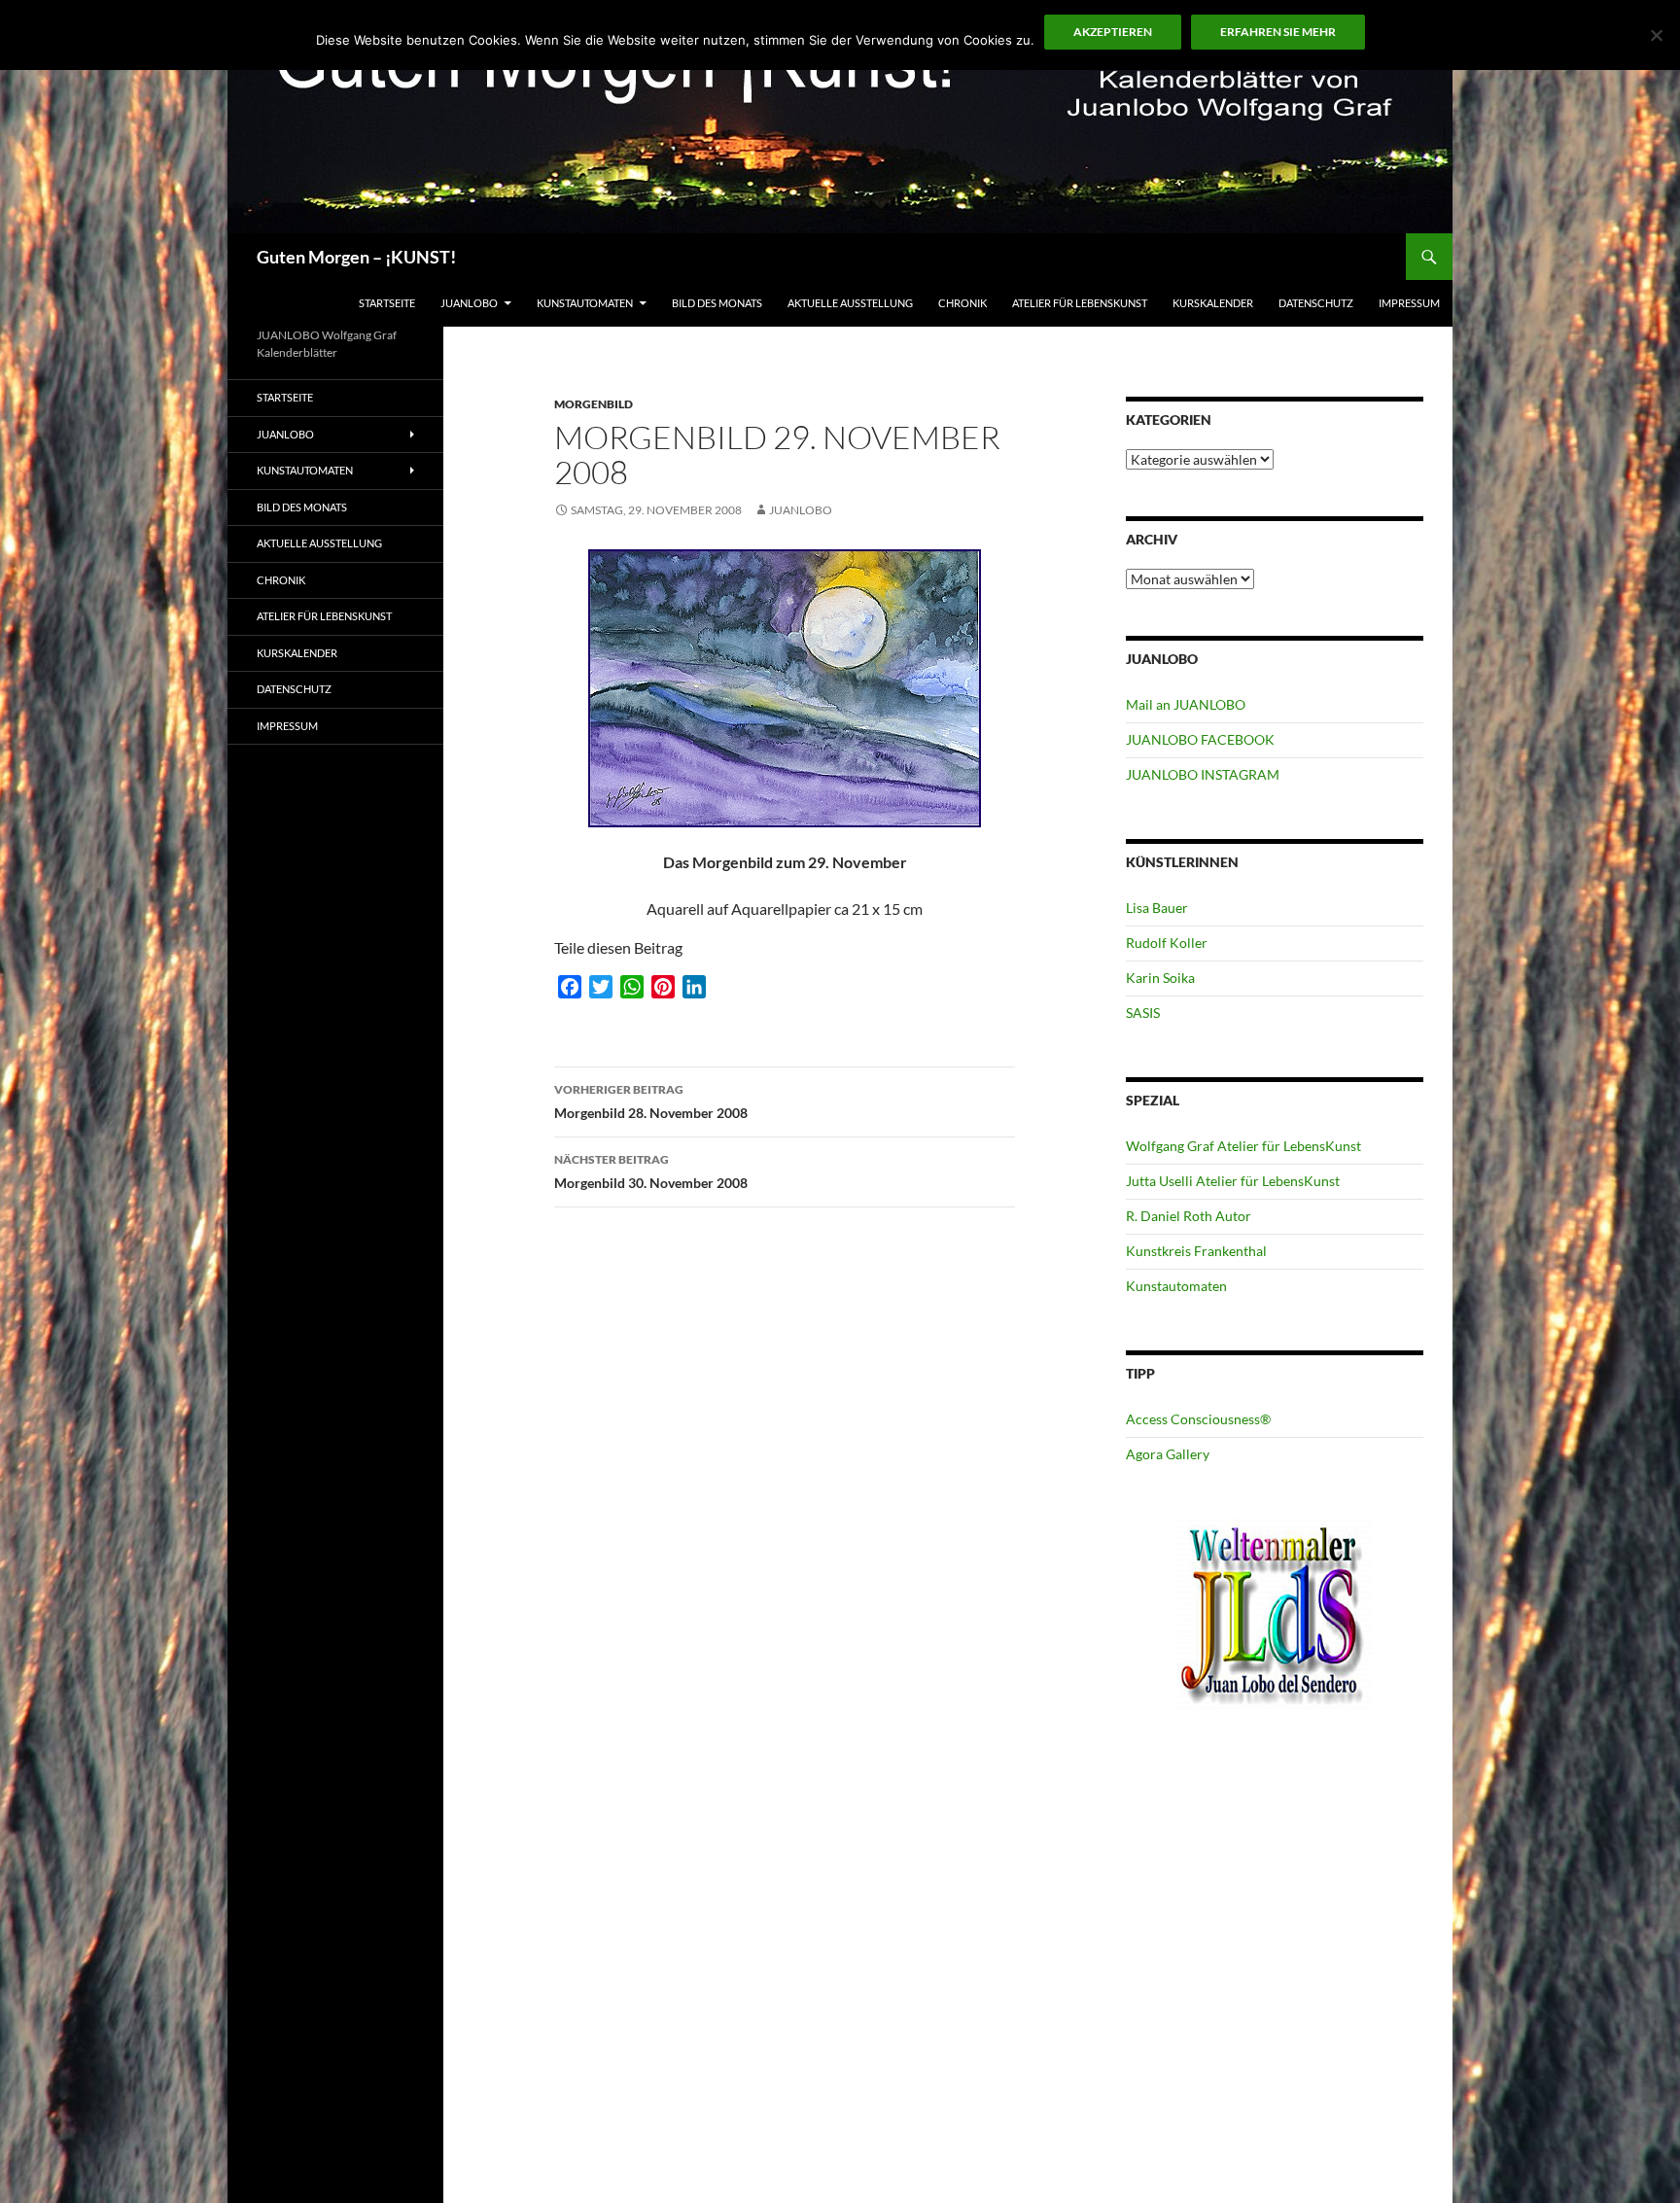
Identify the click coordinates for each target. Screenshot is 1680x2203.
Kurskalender (1213, 303)
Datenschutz (1316, 303)
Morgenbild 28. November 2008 (651, 1101)
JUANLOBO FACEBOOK (1200, 739)
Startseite (387, 303)
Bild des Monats (717, 303)
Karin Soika (1160, 978)
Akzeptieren (1113, 32)
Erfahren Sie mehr (1278, 32)
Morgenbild (594, 404)
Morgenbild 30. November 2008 (651, 1171)
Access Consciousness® (1198, 1419)
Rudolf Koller (1167, 943)
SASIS (1143, 1013)
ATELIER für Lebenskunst (1080, 303)
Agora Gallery (1168, 1454)
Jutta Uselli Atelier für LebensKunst (1233, 1181)
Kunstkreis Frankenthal (1196, 1251)
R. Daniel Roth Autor (1189, 1216)
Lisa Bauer (1157, 908)
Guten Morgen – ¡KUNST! (356, 257)
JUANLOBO (469, 303)
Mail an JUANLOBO (1186, 704)
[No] (1656, 35)
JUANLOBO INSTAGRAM (1203, 774)
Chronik (962, 303)
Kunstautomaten (585, 303)
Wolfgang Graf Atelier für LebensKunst (1243, 1146)
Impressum (1409, 303)
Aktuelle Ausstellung (850, 303)
